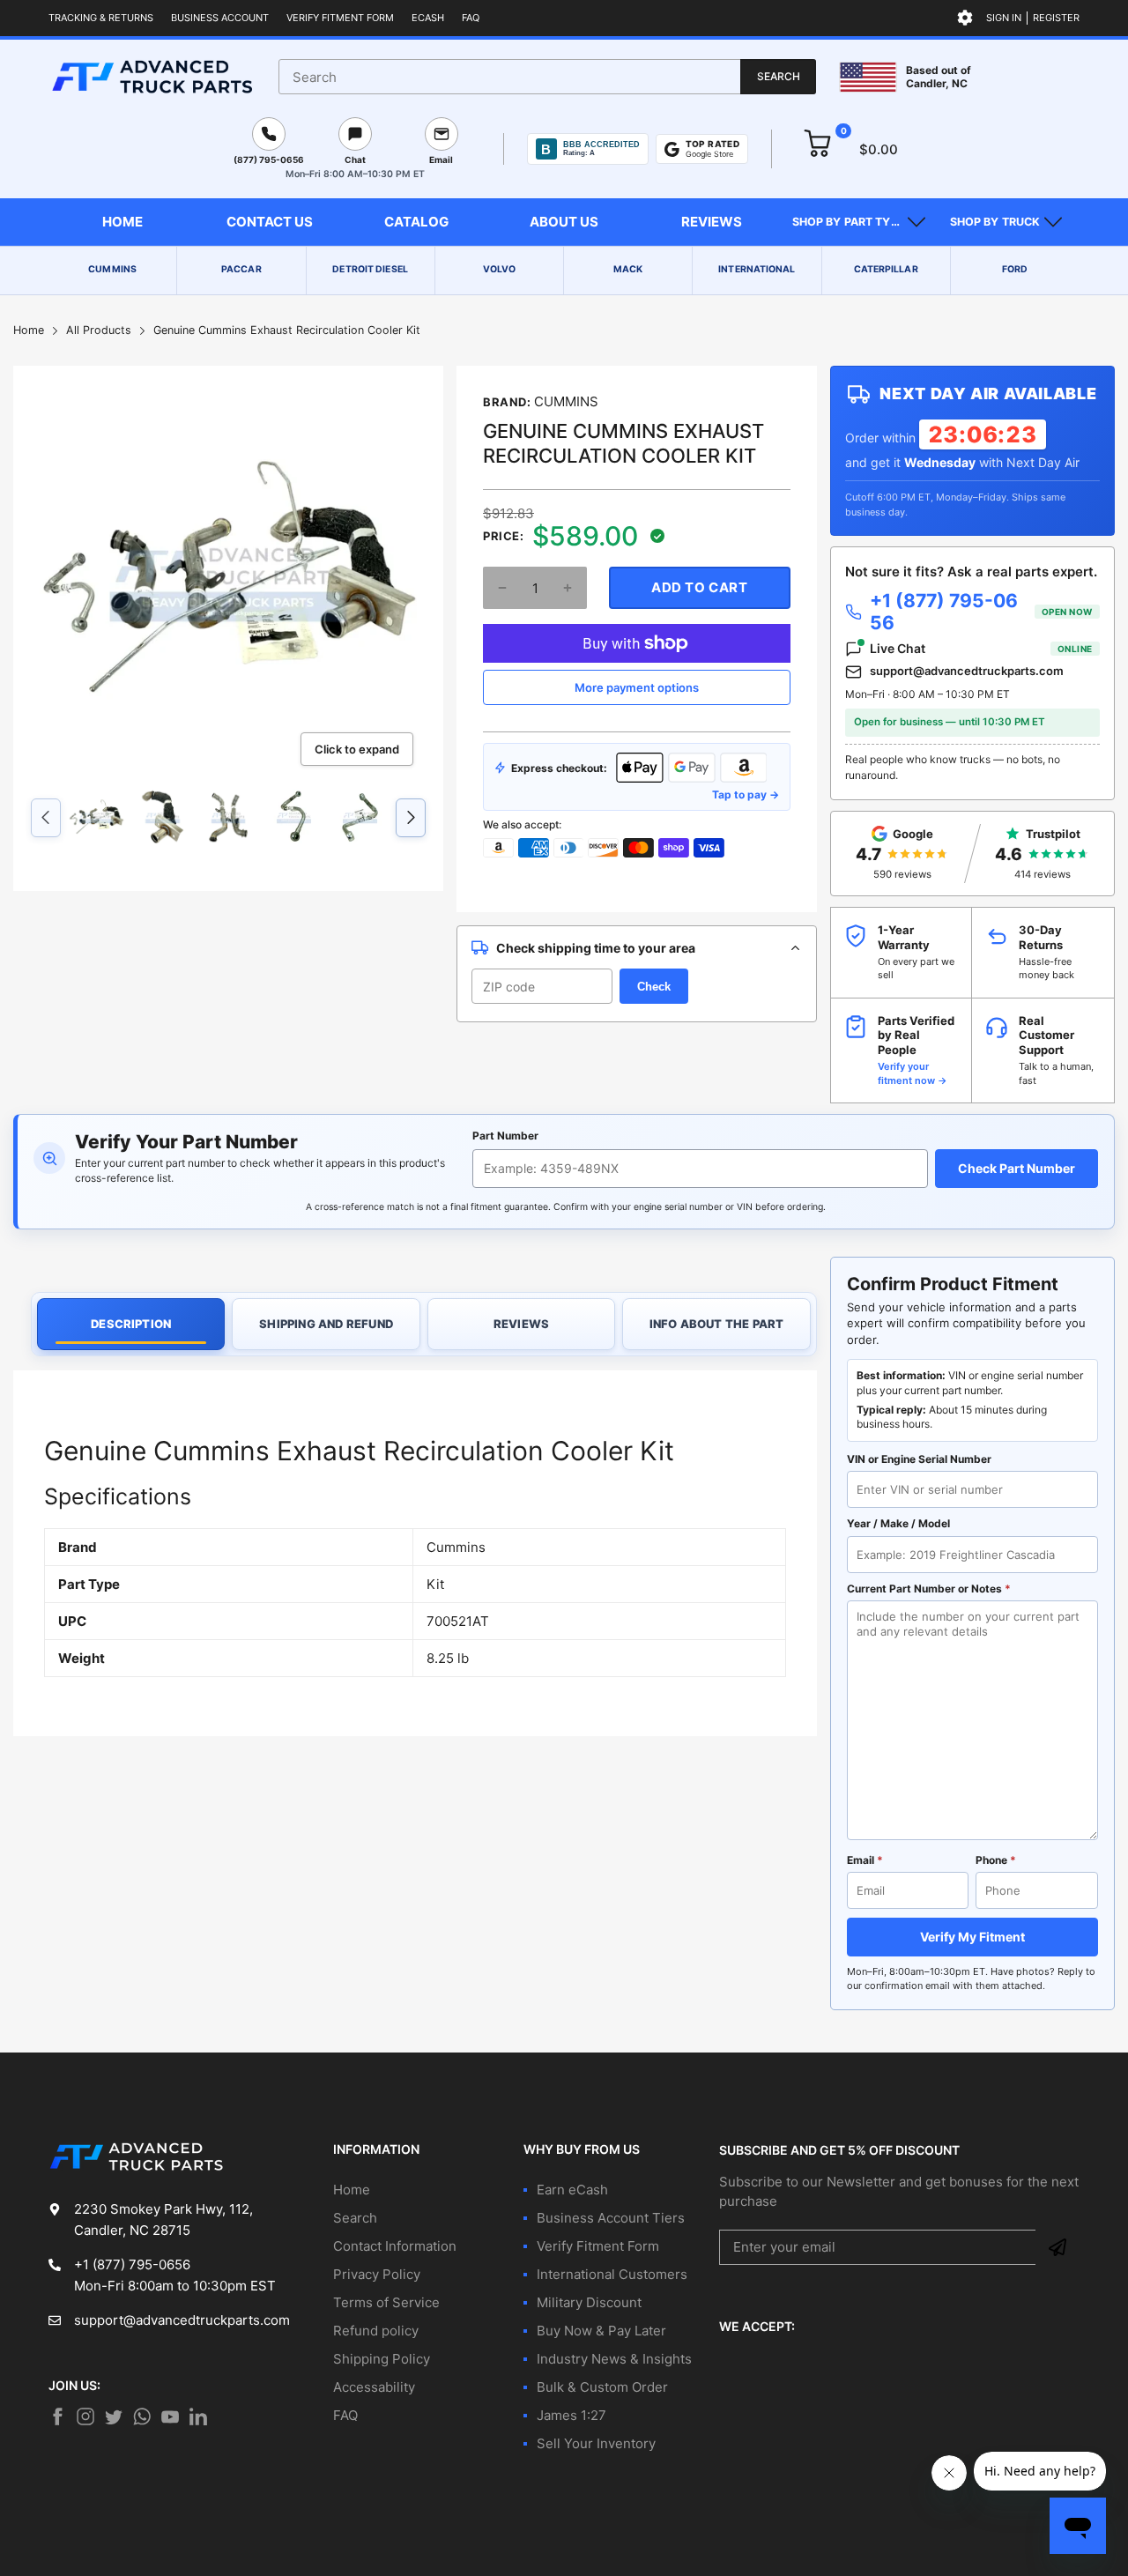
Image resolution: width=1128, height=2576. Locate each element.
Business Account (220, 18)
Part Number (505, 1136)
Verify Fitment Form (340, 18)
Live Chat (981, 648)
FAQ (471, 18)
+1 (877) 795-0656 (981, 612)
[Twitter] (85, 2416)
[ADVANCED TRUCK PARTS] (152, 77)
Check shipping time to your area (596, 948)
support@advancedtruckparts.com (967, 671)
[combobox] (547, 77)
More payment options (637, 687)
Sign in (1004, 18)
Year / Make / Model (898, 1523)
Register (1056, 18)
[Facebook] (57, 2416)
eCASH (428, 18)
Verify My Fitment (972, 1937)
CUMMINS (566, 401)
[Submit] (1057, 2247)
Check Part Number (1017, 1168)
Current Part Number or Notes (929, 1589)
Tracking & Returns (101, 18)
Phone (996, 1860)
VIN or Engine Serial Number (919, 1459)
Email (865, 1860)
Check (654, 987)
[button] (859, 222)
